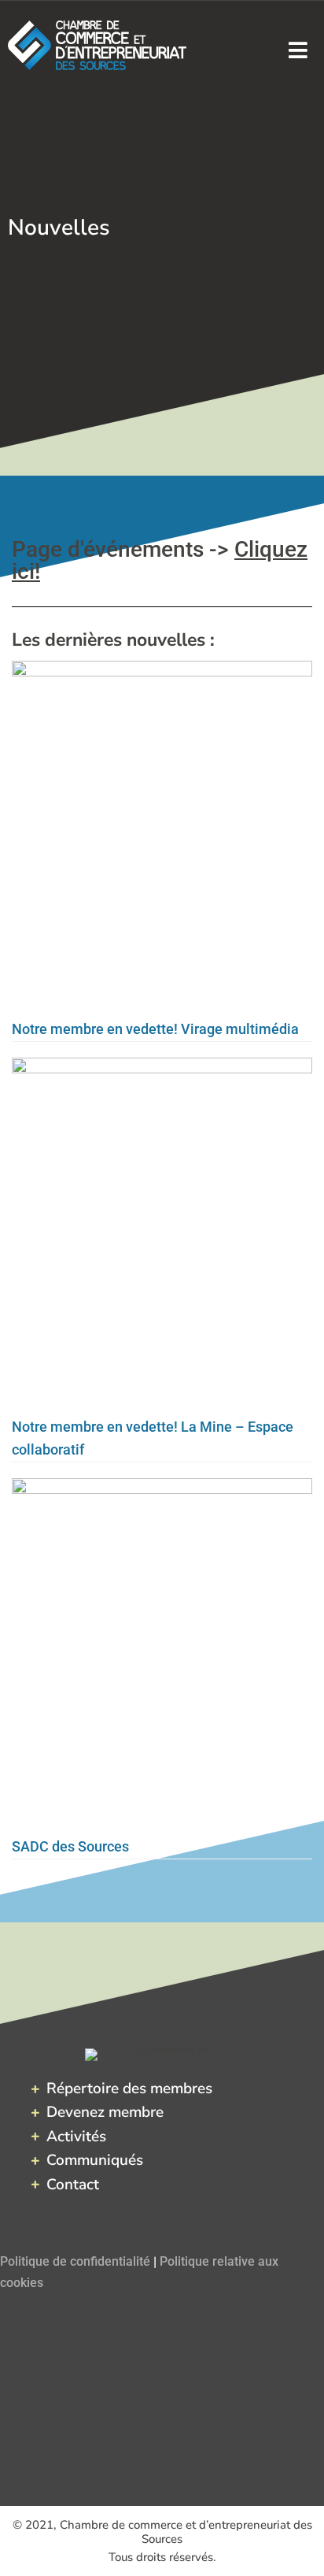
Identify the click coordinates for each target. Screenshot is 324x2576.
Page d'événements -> (160, 560)
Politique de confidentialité (75, 2261)
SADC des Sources (70, 1846)
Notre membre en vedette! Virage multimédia (155, 1029)
